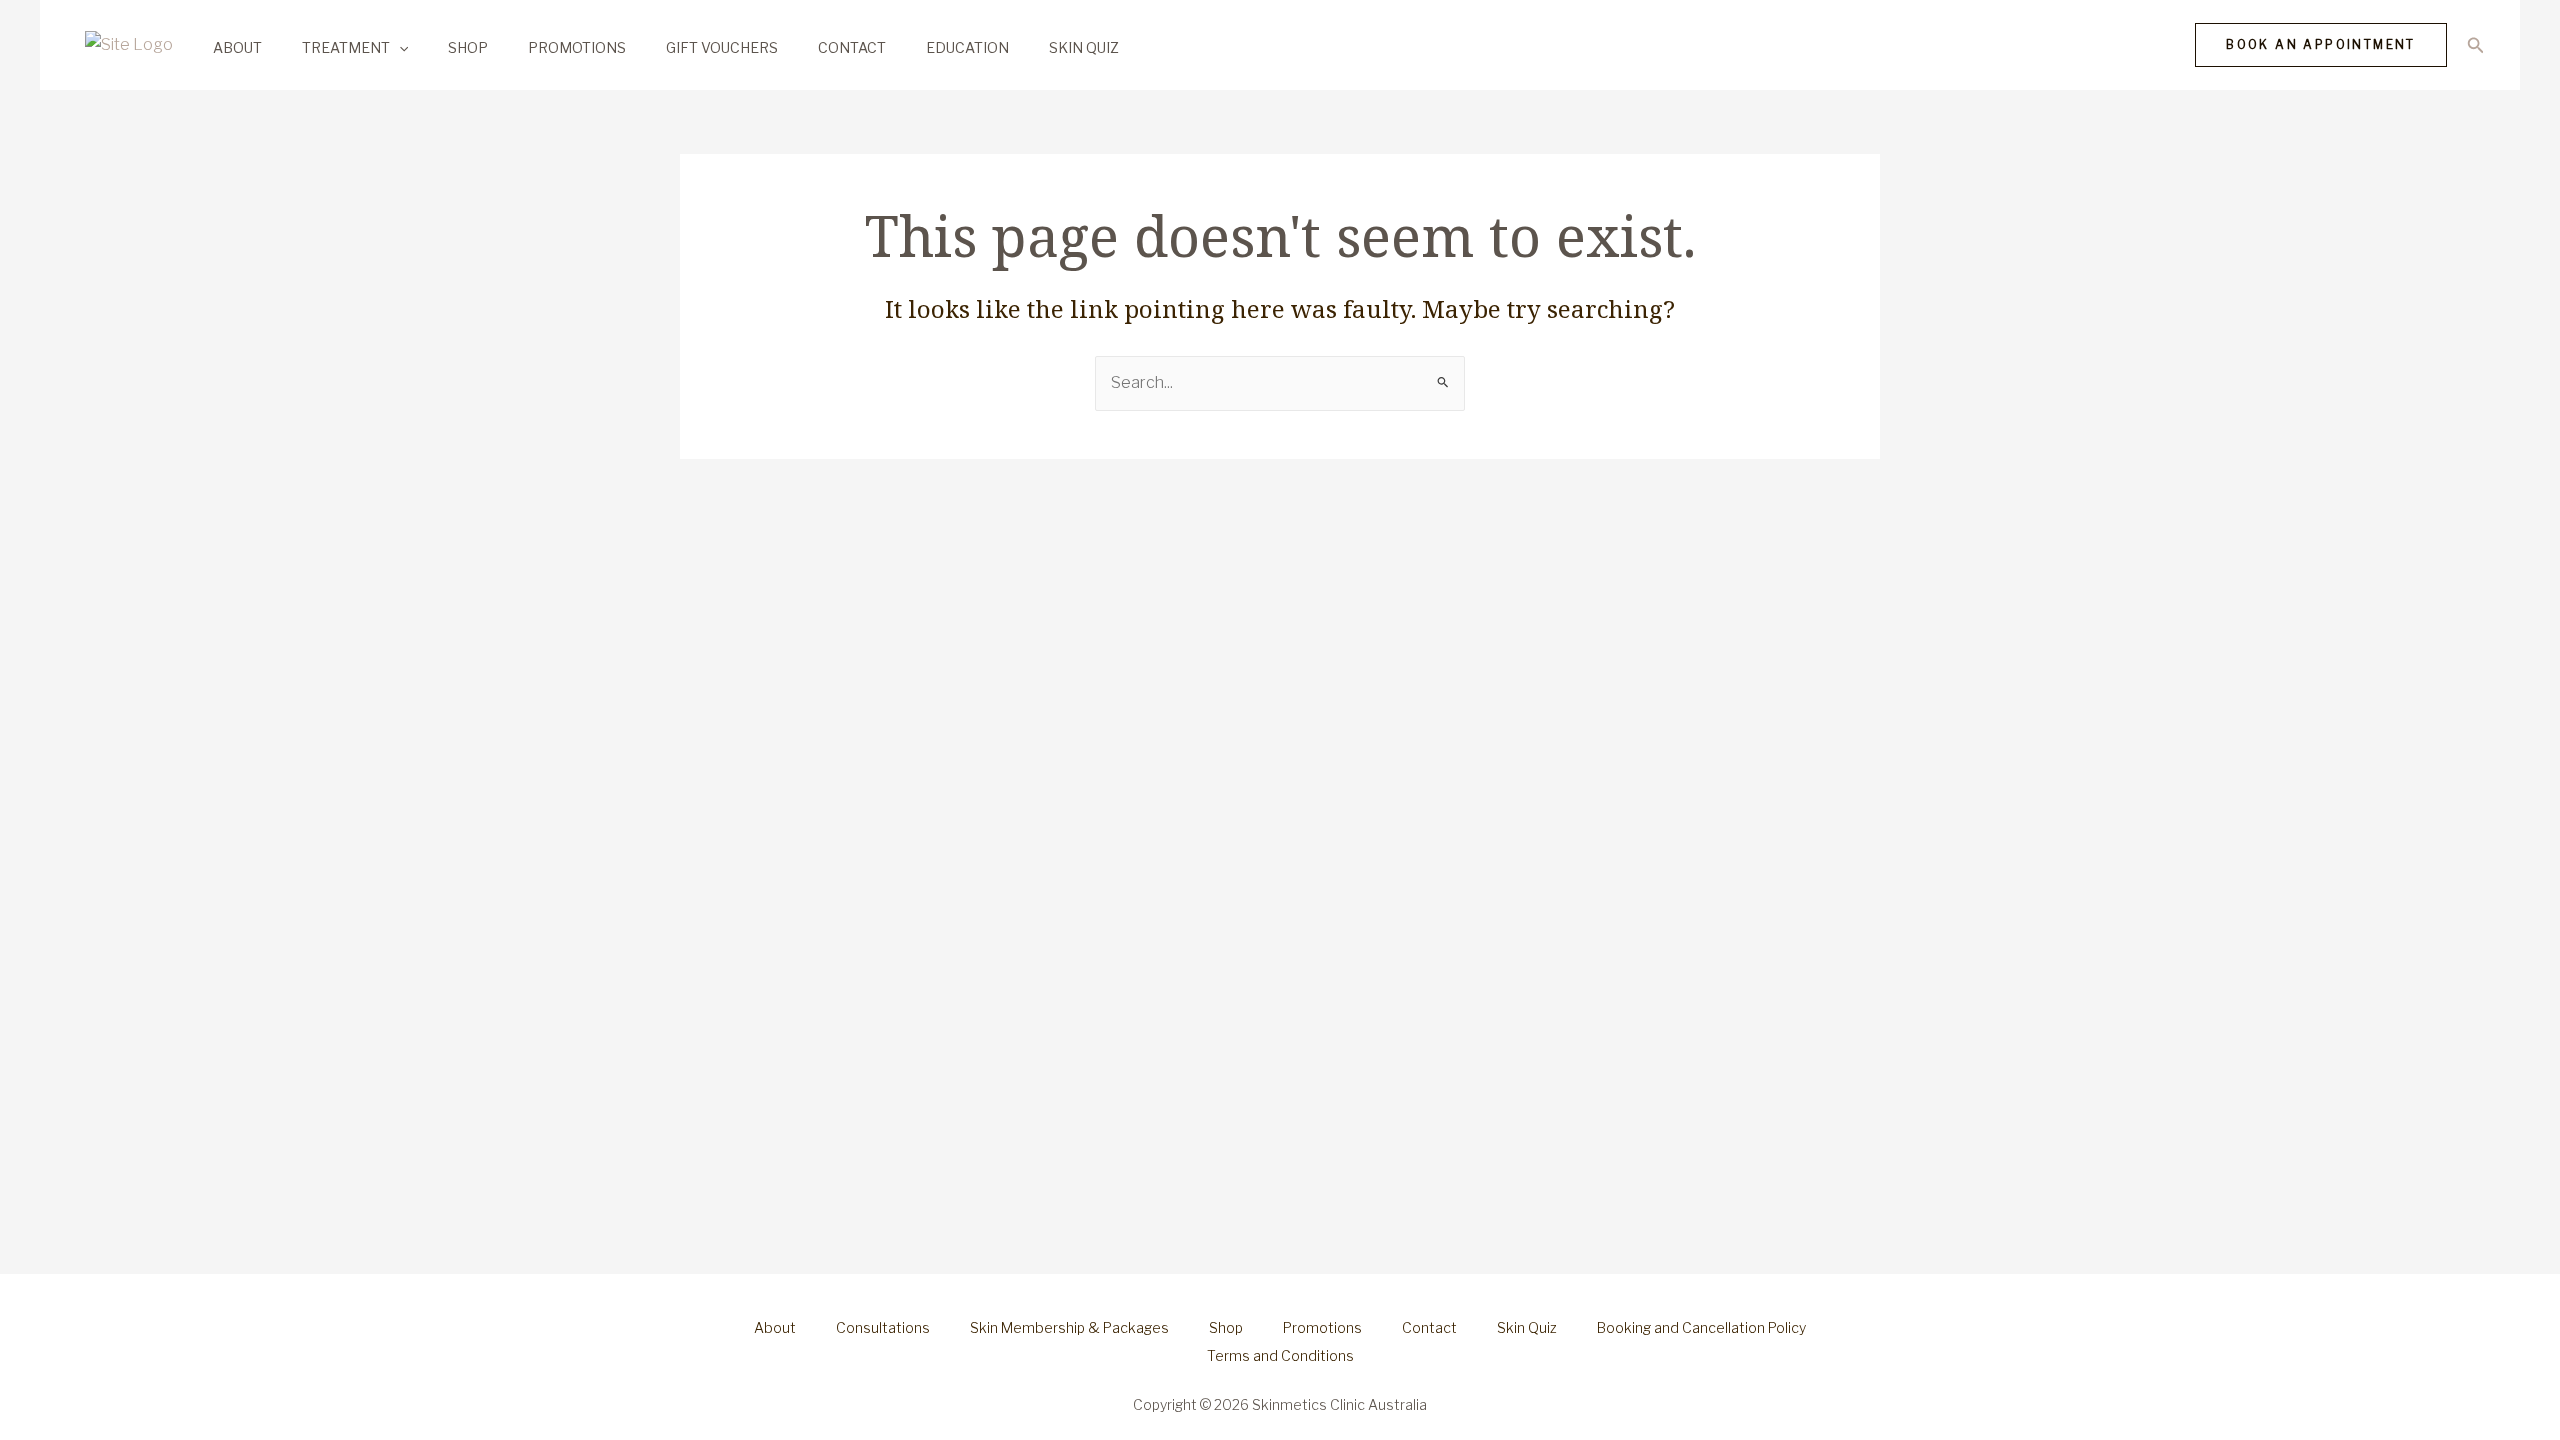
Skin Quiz (1084, 47)
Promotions (577, 47)
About (237, 47)
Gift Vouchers (722, 47)
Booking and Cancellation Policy (1701, 1327)
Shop (468, 47)
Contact (852, 47)
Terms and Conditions (1280, 1355)
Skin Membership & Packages (1069, 1327)
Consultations (883, 1327)
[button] (399, 47)
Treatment (346, 47)
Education (967, 47)
